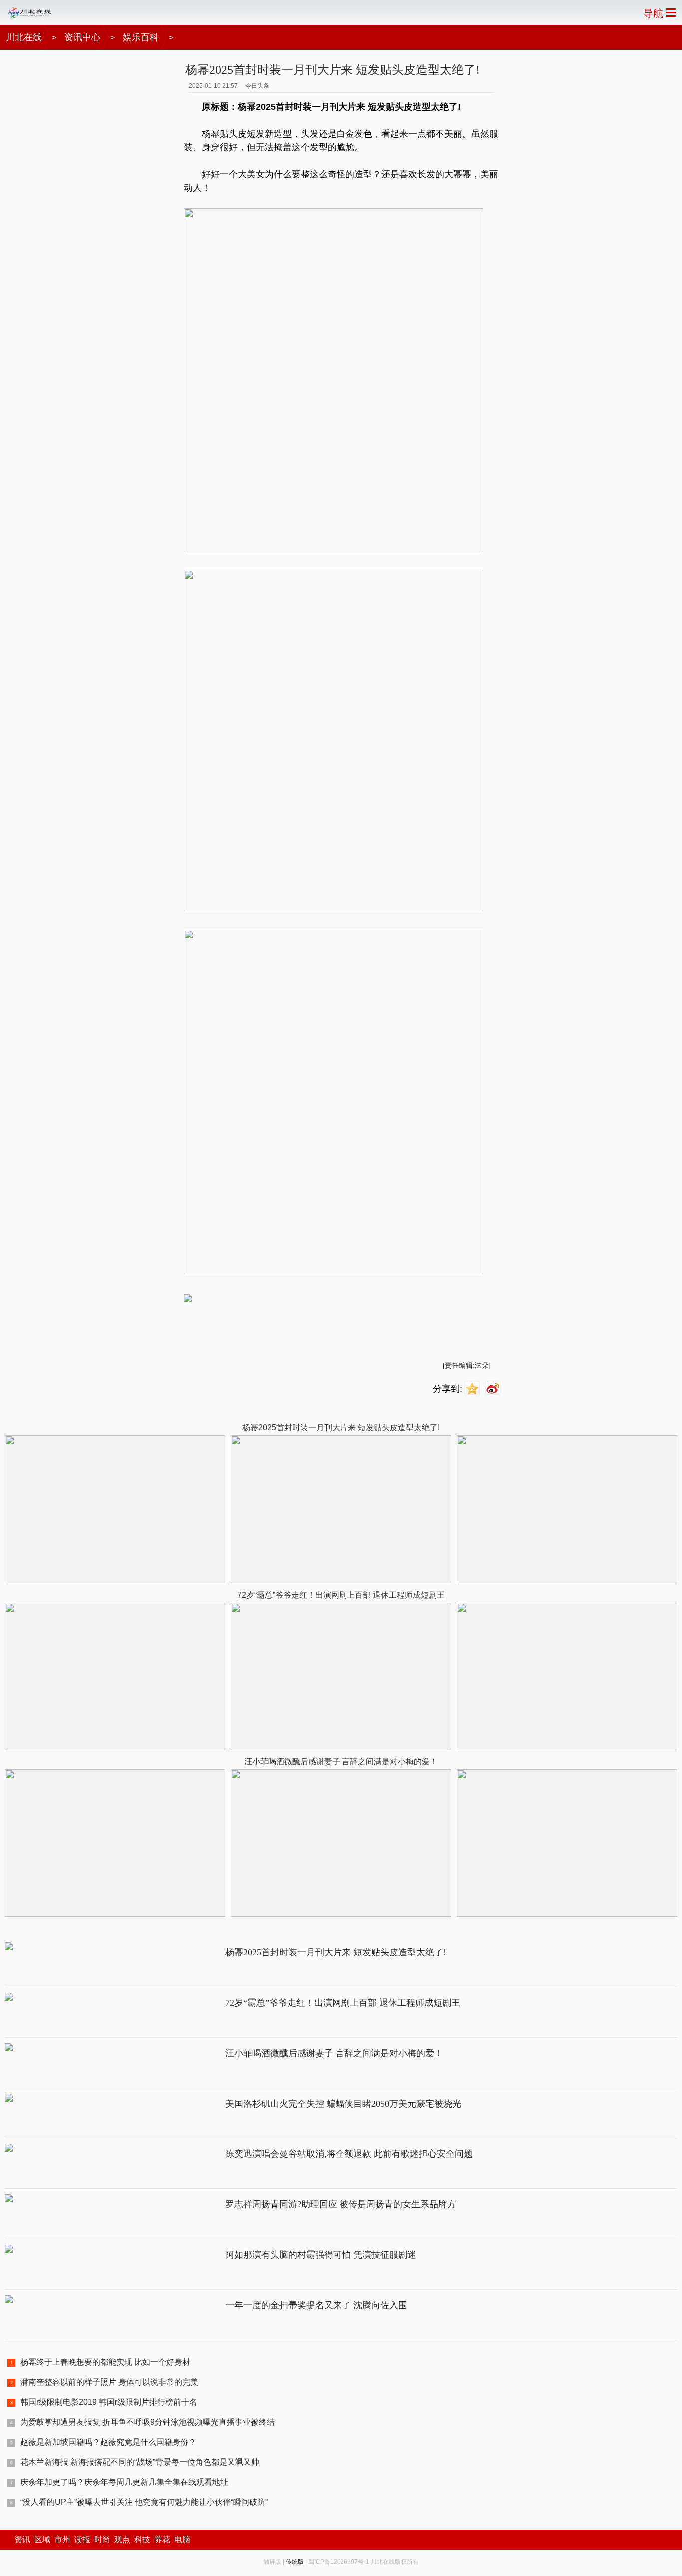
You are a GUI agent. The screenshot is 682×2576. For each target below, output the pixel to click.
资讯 (22, 2539)
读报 (82, 2539)
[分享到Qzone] (474, 1389)
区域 (42, 2539)
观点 (122, 2539)
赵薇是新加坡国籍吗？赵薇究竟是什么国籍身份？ (108, 2442)
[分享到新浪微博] (494, 1389)
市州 (62, 2539)
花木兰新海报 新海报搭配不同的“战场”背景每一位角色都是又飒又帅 (140, 2462)
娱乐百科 (141, 37)
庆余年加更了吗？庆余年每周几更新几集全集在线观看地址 (124, 2482)
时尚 (102, 2539)
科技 (142, 2539)
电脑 (182, 2539)
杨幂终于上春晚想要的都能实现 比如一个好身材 (105, 2362)
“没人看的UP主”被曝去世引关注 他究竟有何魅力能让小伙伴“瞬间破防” (144, 2502)
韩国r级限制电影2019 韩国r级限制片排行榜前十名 (109, 2402)
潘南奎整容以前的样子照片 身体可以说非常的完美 (109, 2382)
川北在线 (24, 37)
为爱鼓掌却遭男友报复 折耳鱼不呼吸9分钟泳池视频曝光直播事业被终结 (148, 2422)
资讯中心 (82, 37)
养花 (162, 2539)
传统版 (295, 2562)
